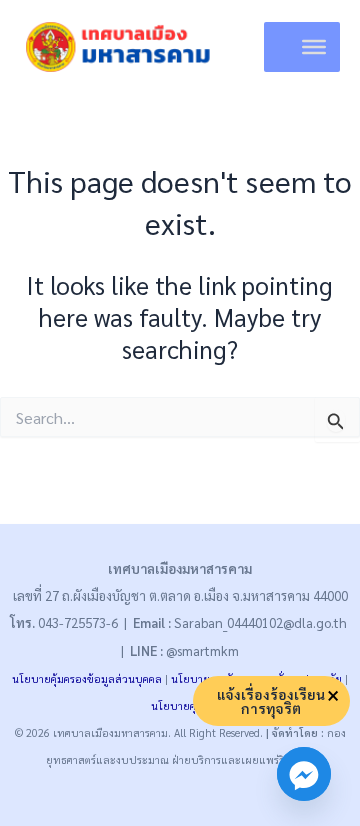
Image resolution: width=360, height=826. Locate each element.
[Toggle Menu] (314, 47)
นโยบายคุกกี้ (180, 705)
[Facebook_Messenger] (304, 774)
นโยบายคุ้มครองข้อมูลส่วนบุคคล (87, 678)
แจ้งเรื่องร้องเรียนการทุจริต (271, 701)
